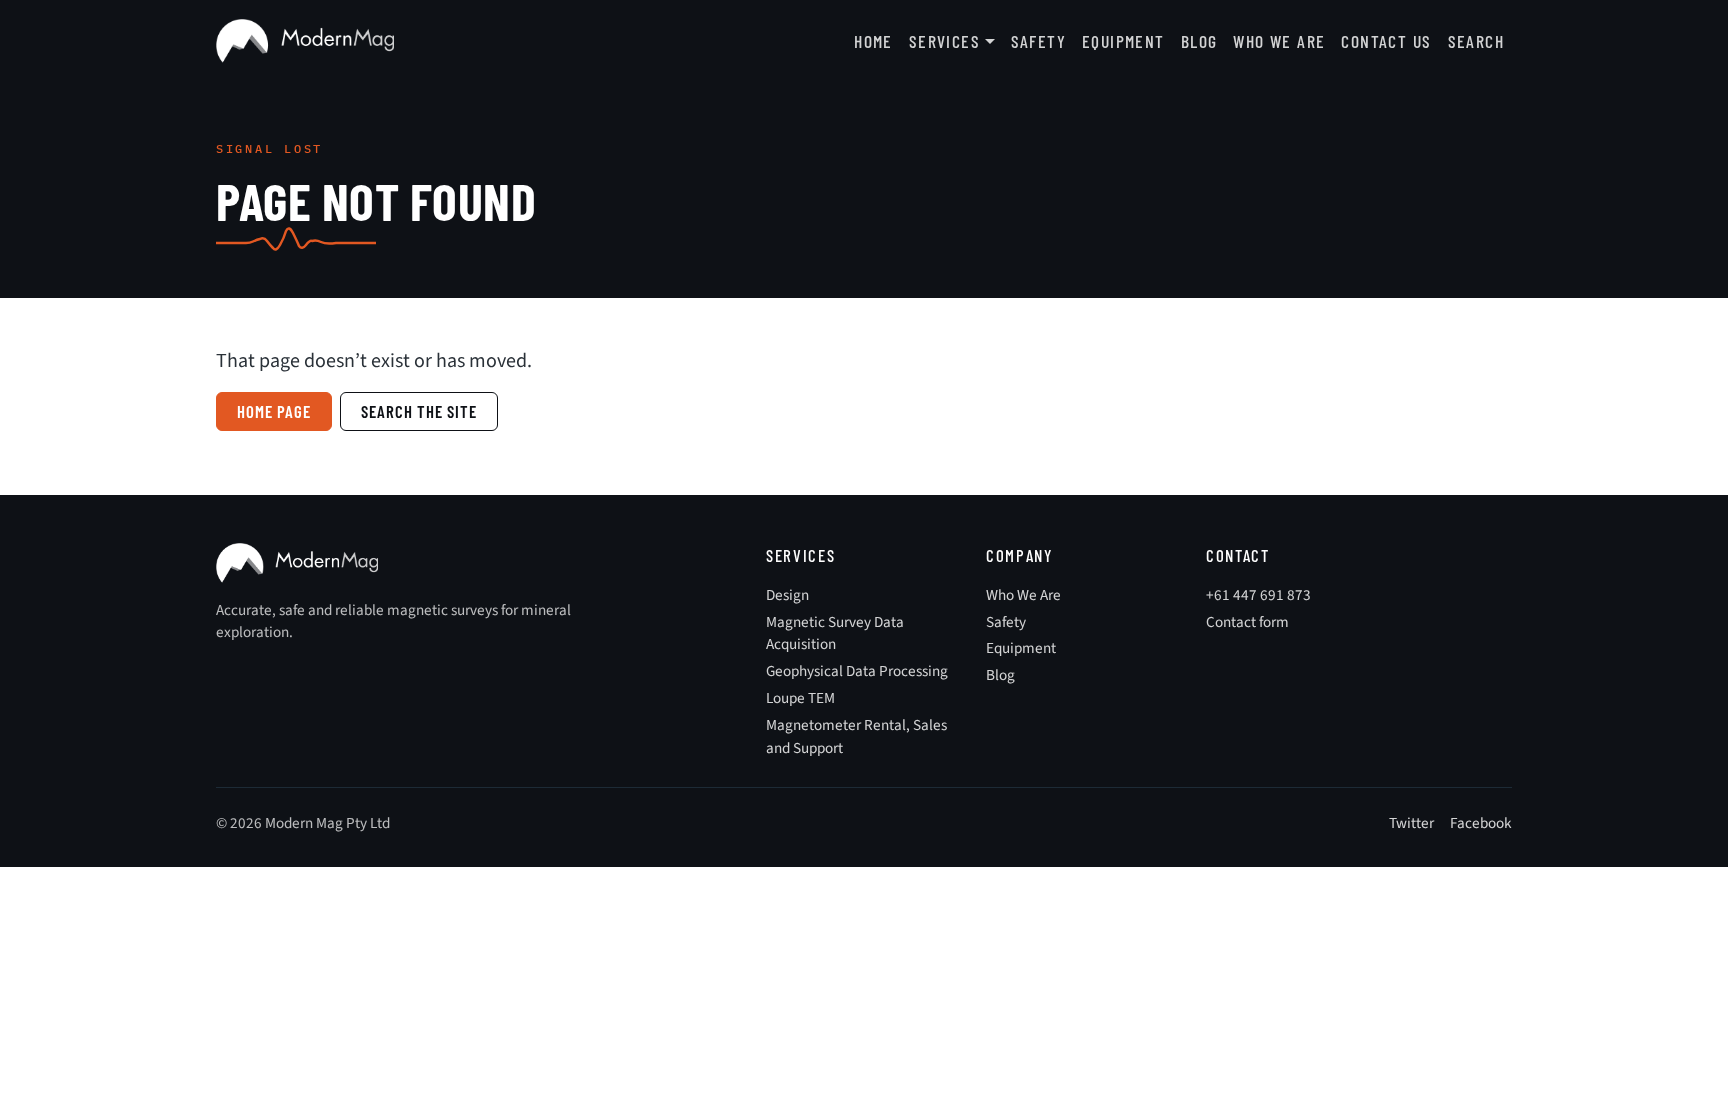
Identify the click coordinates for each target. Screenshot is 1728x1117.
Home (873, 41)
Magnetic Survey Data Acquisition (835, 633)
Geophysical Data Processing (857, 671)
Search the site (419, 411)
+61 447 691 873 (1258, 595)
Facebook (1481, 823)
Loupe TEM (800, 698)
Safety (1038, 41)
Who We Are (1279, 41)
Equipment (1123, 41)
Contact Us (1386, 41)
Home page (274, 411)
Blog (1199, 41)
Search (1476, 41)
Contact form (1247, 622)
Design (787, 595)
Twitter (1411, 823)
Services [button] (944, 41)
